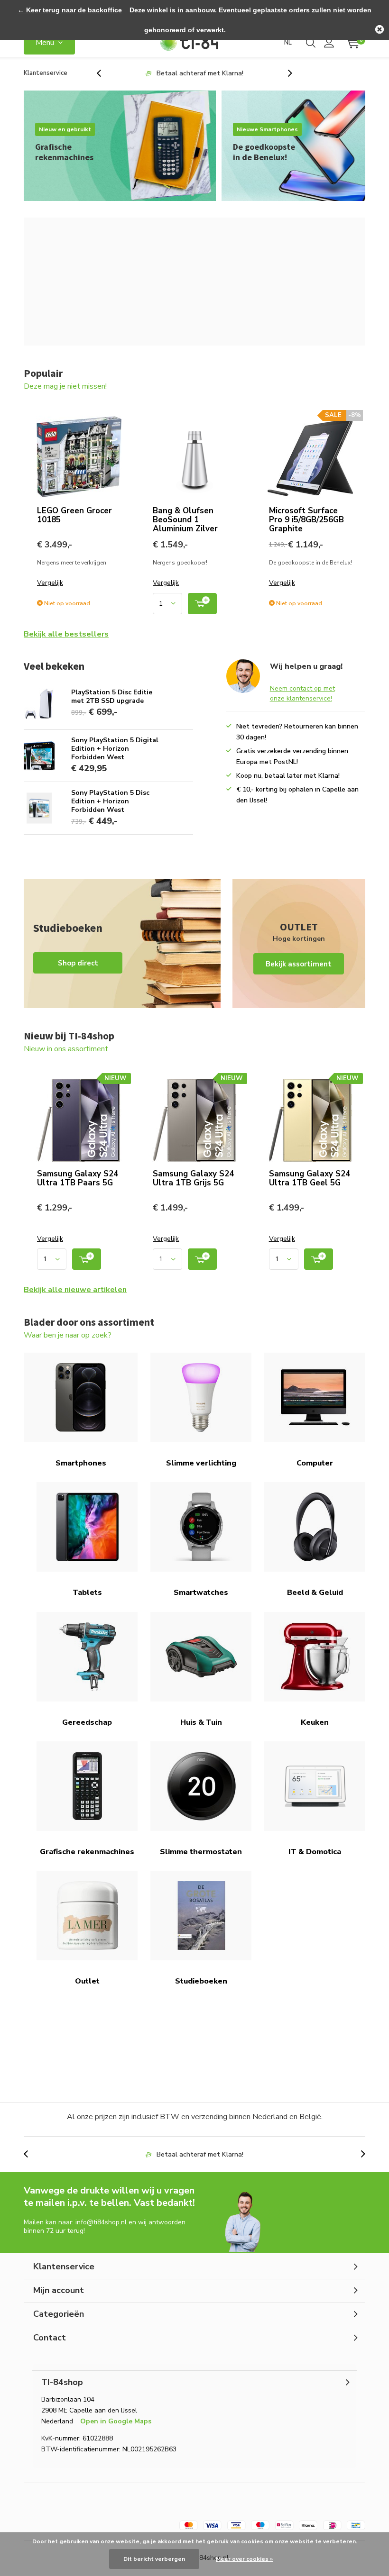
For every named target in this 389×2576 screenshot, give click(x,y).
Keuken (315, 1722)
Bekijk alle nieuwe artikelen (75, 1290)
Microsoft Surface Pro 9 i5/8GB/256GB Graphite (306, 520)
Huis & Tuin (201, 1722)
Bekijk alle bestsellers (66, 634)
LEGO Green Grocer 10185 (74, 515)
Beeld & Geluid (315, 1593)
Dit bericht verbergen (154, 2559)
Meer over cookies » (244, 2559)
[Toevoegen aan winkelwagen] (202, 604)
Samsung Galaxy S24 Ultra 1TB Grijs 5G (193, 1178)
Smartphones (81, 1463)
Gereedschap (87, 1722)
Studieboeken (201, 1981)
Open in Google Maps (116, 2421)
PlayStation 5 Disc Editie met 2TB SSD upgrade (112, 696)
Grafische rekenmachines (87, 1852)
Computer (315, 1463)
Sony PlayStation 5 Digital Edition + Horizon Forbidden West (115, 749)
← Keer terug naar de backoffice (70, 10)
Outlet (87, 1981)
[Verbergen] (380, 29)
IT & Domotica (315, 1852)
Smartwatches (201, 1593)
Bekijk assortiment (299, 944)
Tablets (87, 1593)
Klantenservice (46, 73)
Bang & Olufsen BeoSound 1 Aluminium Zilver (185, 520)
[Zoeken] (311, 43)
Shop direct (122, 944)
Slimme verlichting (201, 1463)
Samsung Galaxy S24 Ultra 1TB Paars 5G (78, 1178)
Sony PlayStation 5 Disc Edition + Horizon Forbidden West (110, 801)
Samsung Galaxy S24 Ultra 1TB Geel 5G (310, 1178)
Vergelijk (50, 583)
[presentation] (104, 73)
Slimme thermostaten (201, 1852)
